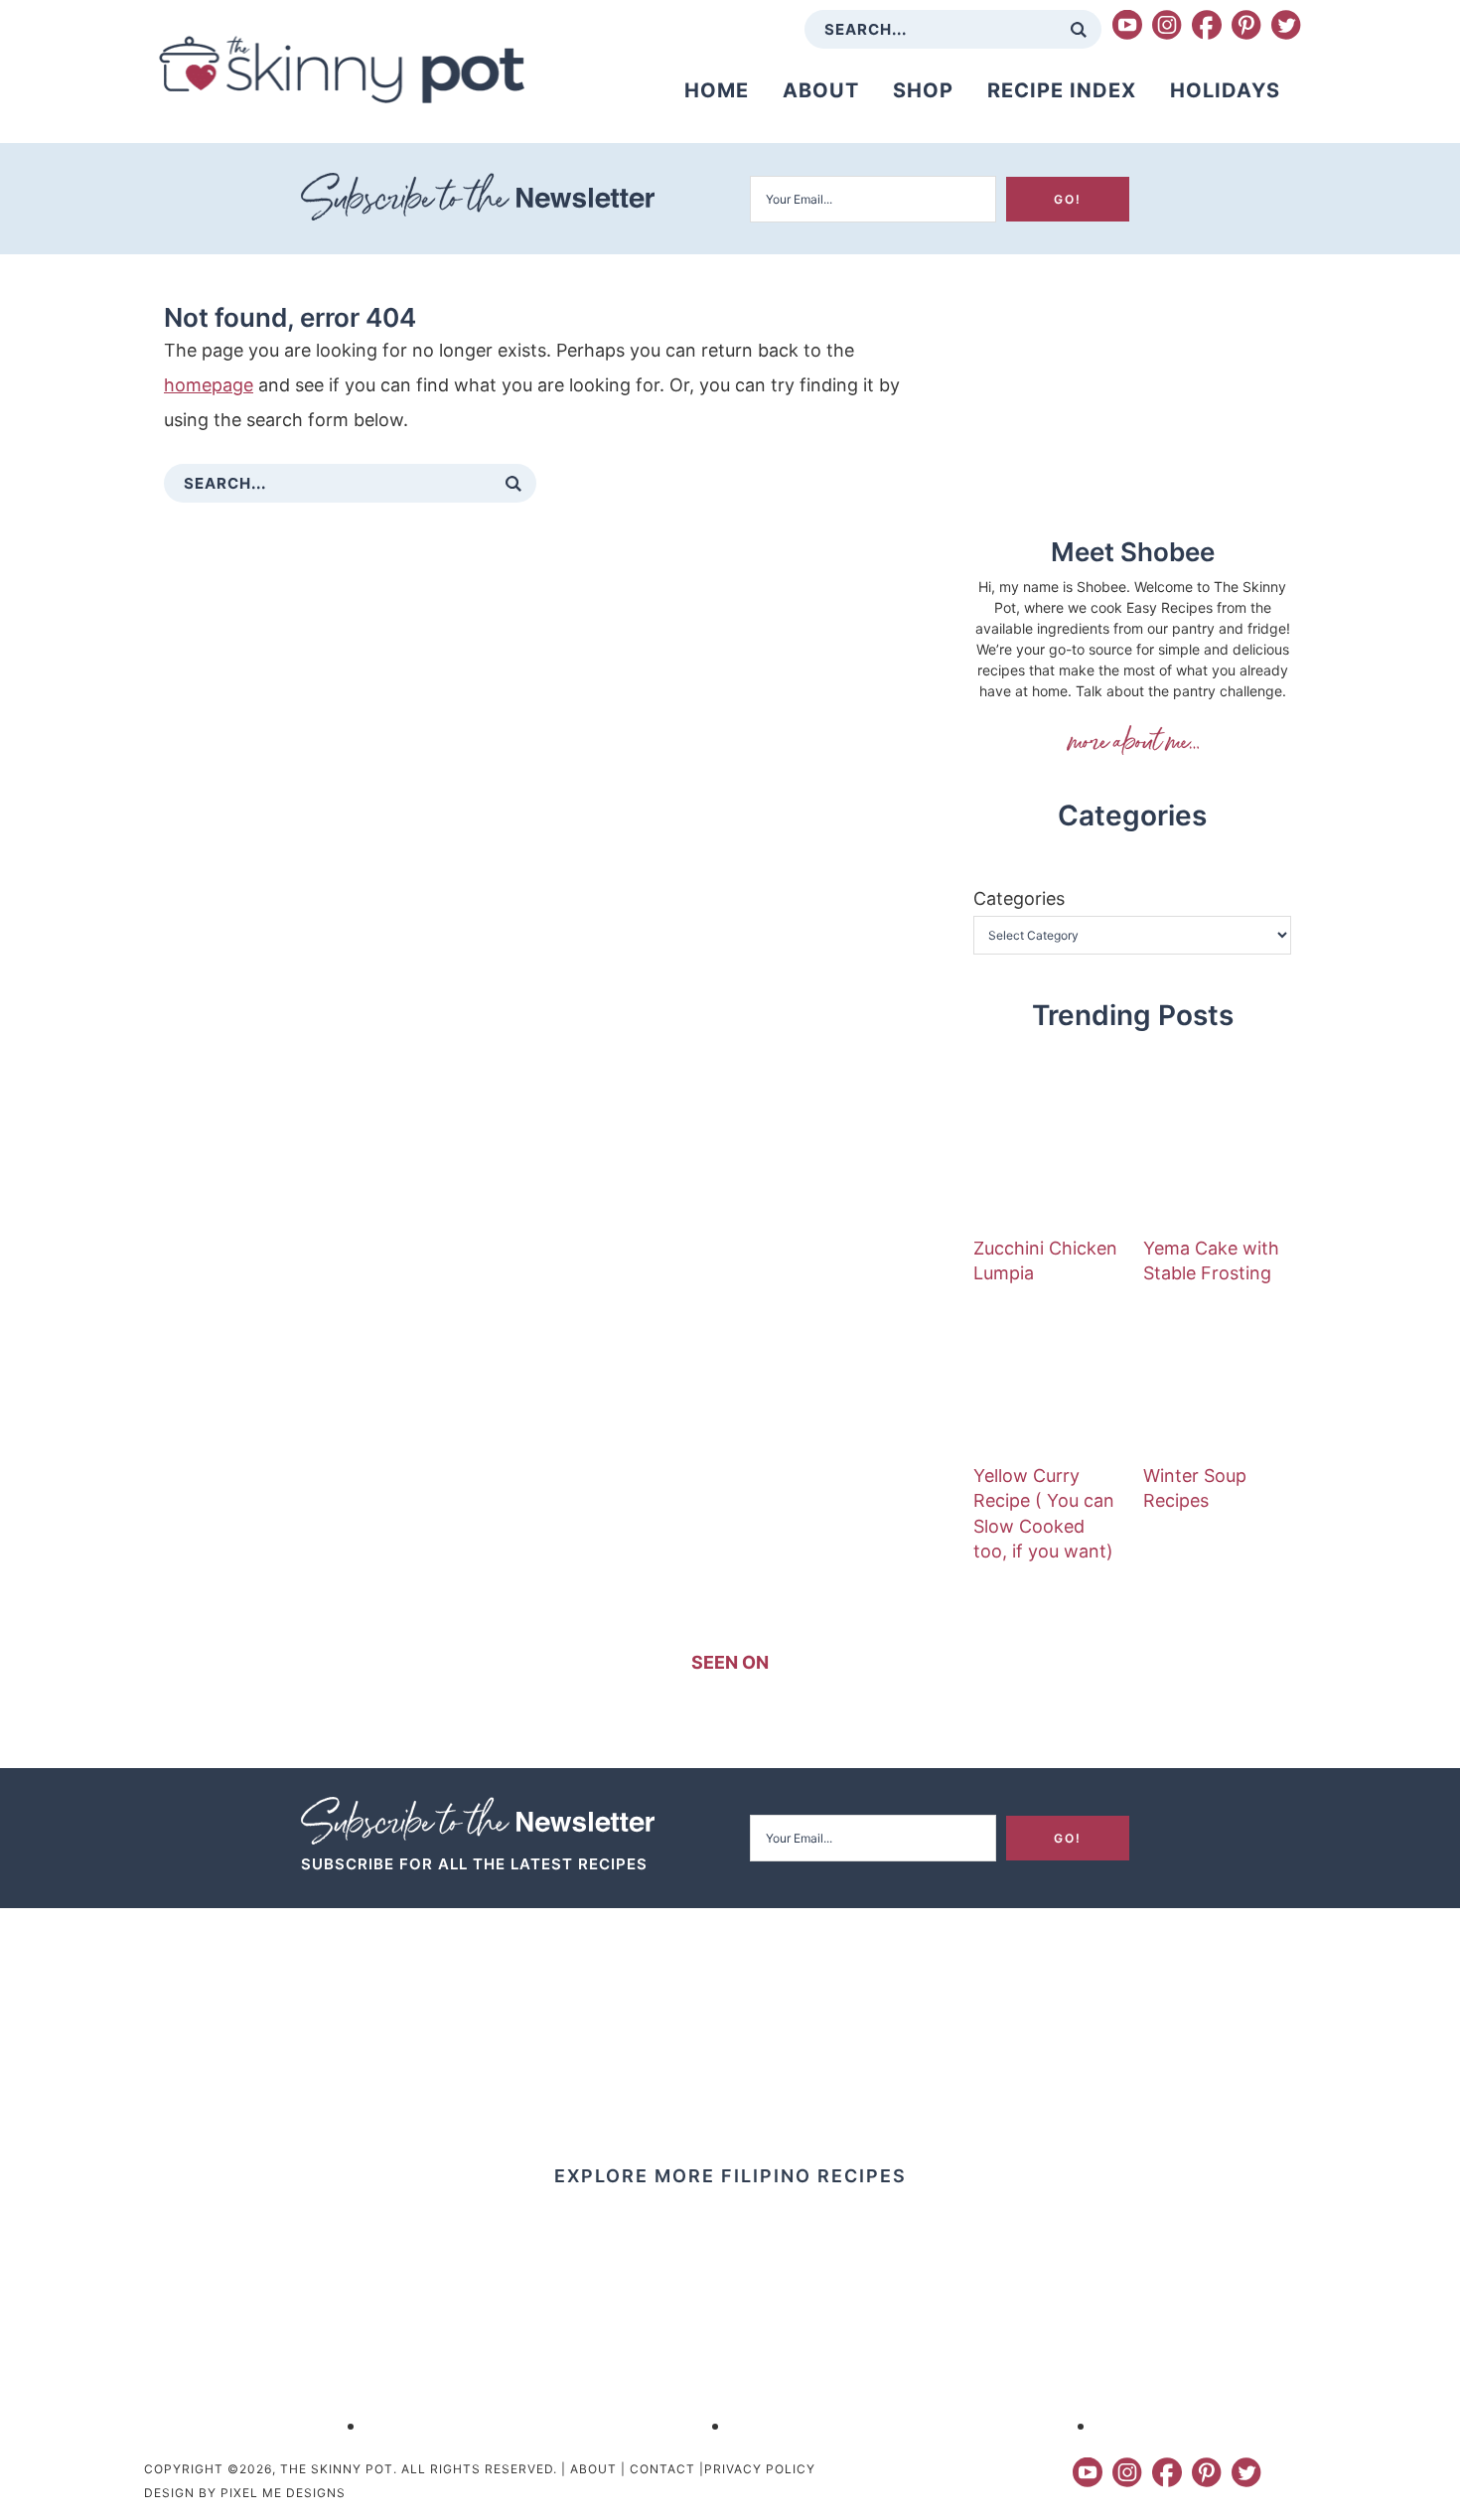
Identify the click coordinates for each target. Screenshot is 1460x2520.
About (593, 2469)
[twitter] (1286, 25)
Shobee (1132, 740)
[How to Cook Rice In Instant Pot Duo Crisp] (913, 2425)
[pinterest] (1246, 25)
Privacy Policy (760, 2469)
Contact (662, 2469)
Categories (1019, 898)
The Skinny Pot (342, 70)
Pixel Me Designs (283, 2493)
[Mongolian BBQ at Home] (548, 2425)
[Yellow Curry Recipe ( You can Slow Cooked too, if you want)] (1048, 1383)
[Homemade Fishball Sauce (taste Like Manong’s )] (183, 2425)
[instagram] (1167, 25)
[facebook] (1207, 25)
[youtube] (1127, 25)
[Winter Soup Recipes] (1218, 1383)
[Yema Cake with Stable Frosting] (1218, 1155)
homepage (209, 385)
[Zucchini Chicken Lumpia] (1048, 1155)
